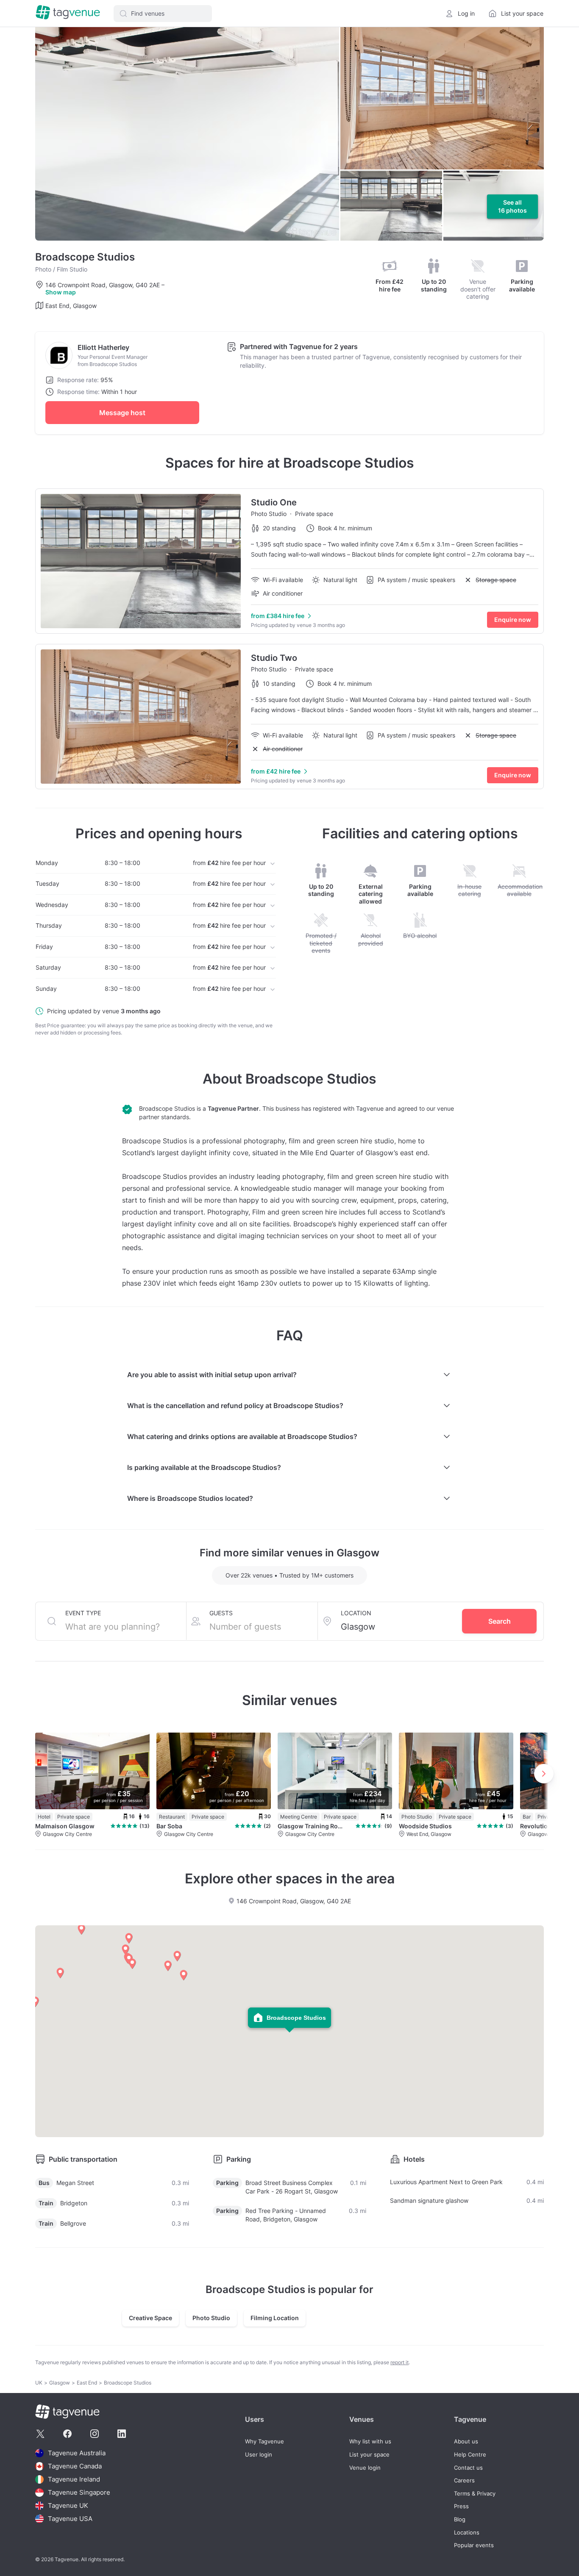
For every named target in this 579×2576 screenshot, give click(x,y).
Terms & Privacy (475, 2494)
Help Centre (470, 2455)
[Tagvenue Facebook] (67, 2434)
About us (466, 2442)
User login (259, 2455)
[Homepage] (68, 13)
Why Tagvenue (264, 2442)
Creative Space (150, 2318)
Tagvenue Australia (77, 2453)
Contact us (468, 2468)
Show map (61, 292)
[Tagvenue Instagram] (95, 2434)
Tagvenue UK (68, 2505)
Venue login (365, 2468)
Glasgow (60, 2383)
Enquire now (513, 620)
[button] (163, 14)
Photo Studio (211, 2318)
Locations (467, 2533)
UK (39, 2383)
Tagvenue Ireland (74, 2479)
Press (461, 2506)
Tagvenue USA (70, 2519)
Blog (460, 2519)
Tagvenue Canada (75, 2466)
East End (87, 2383)
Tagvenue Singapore (79, 2492)
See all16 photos (512, 207)
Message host (122, 413)
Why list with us (370, 2442)
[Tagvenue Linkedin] (122, 2434)
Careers (464, 2480)
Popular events (474, 2545)
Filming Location (275, 2318)
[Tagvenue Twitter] (40, 2434)
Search (500, 1621)
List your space (369, 2455)
